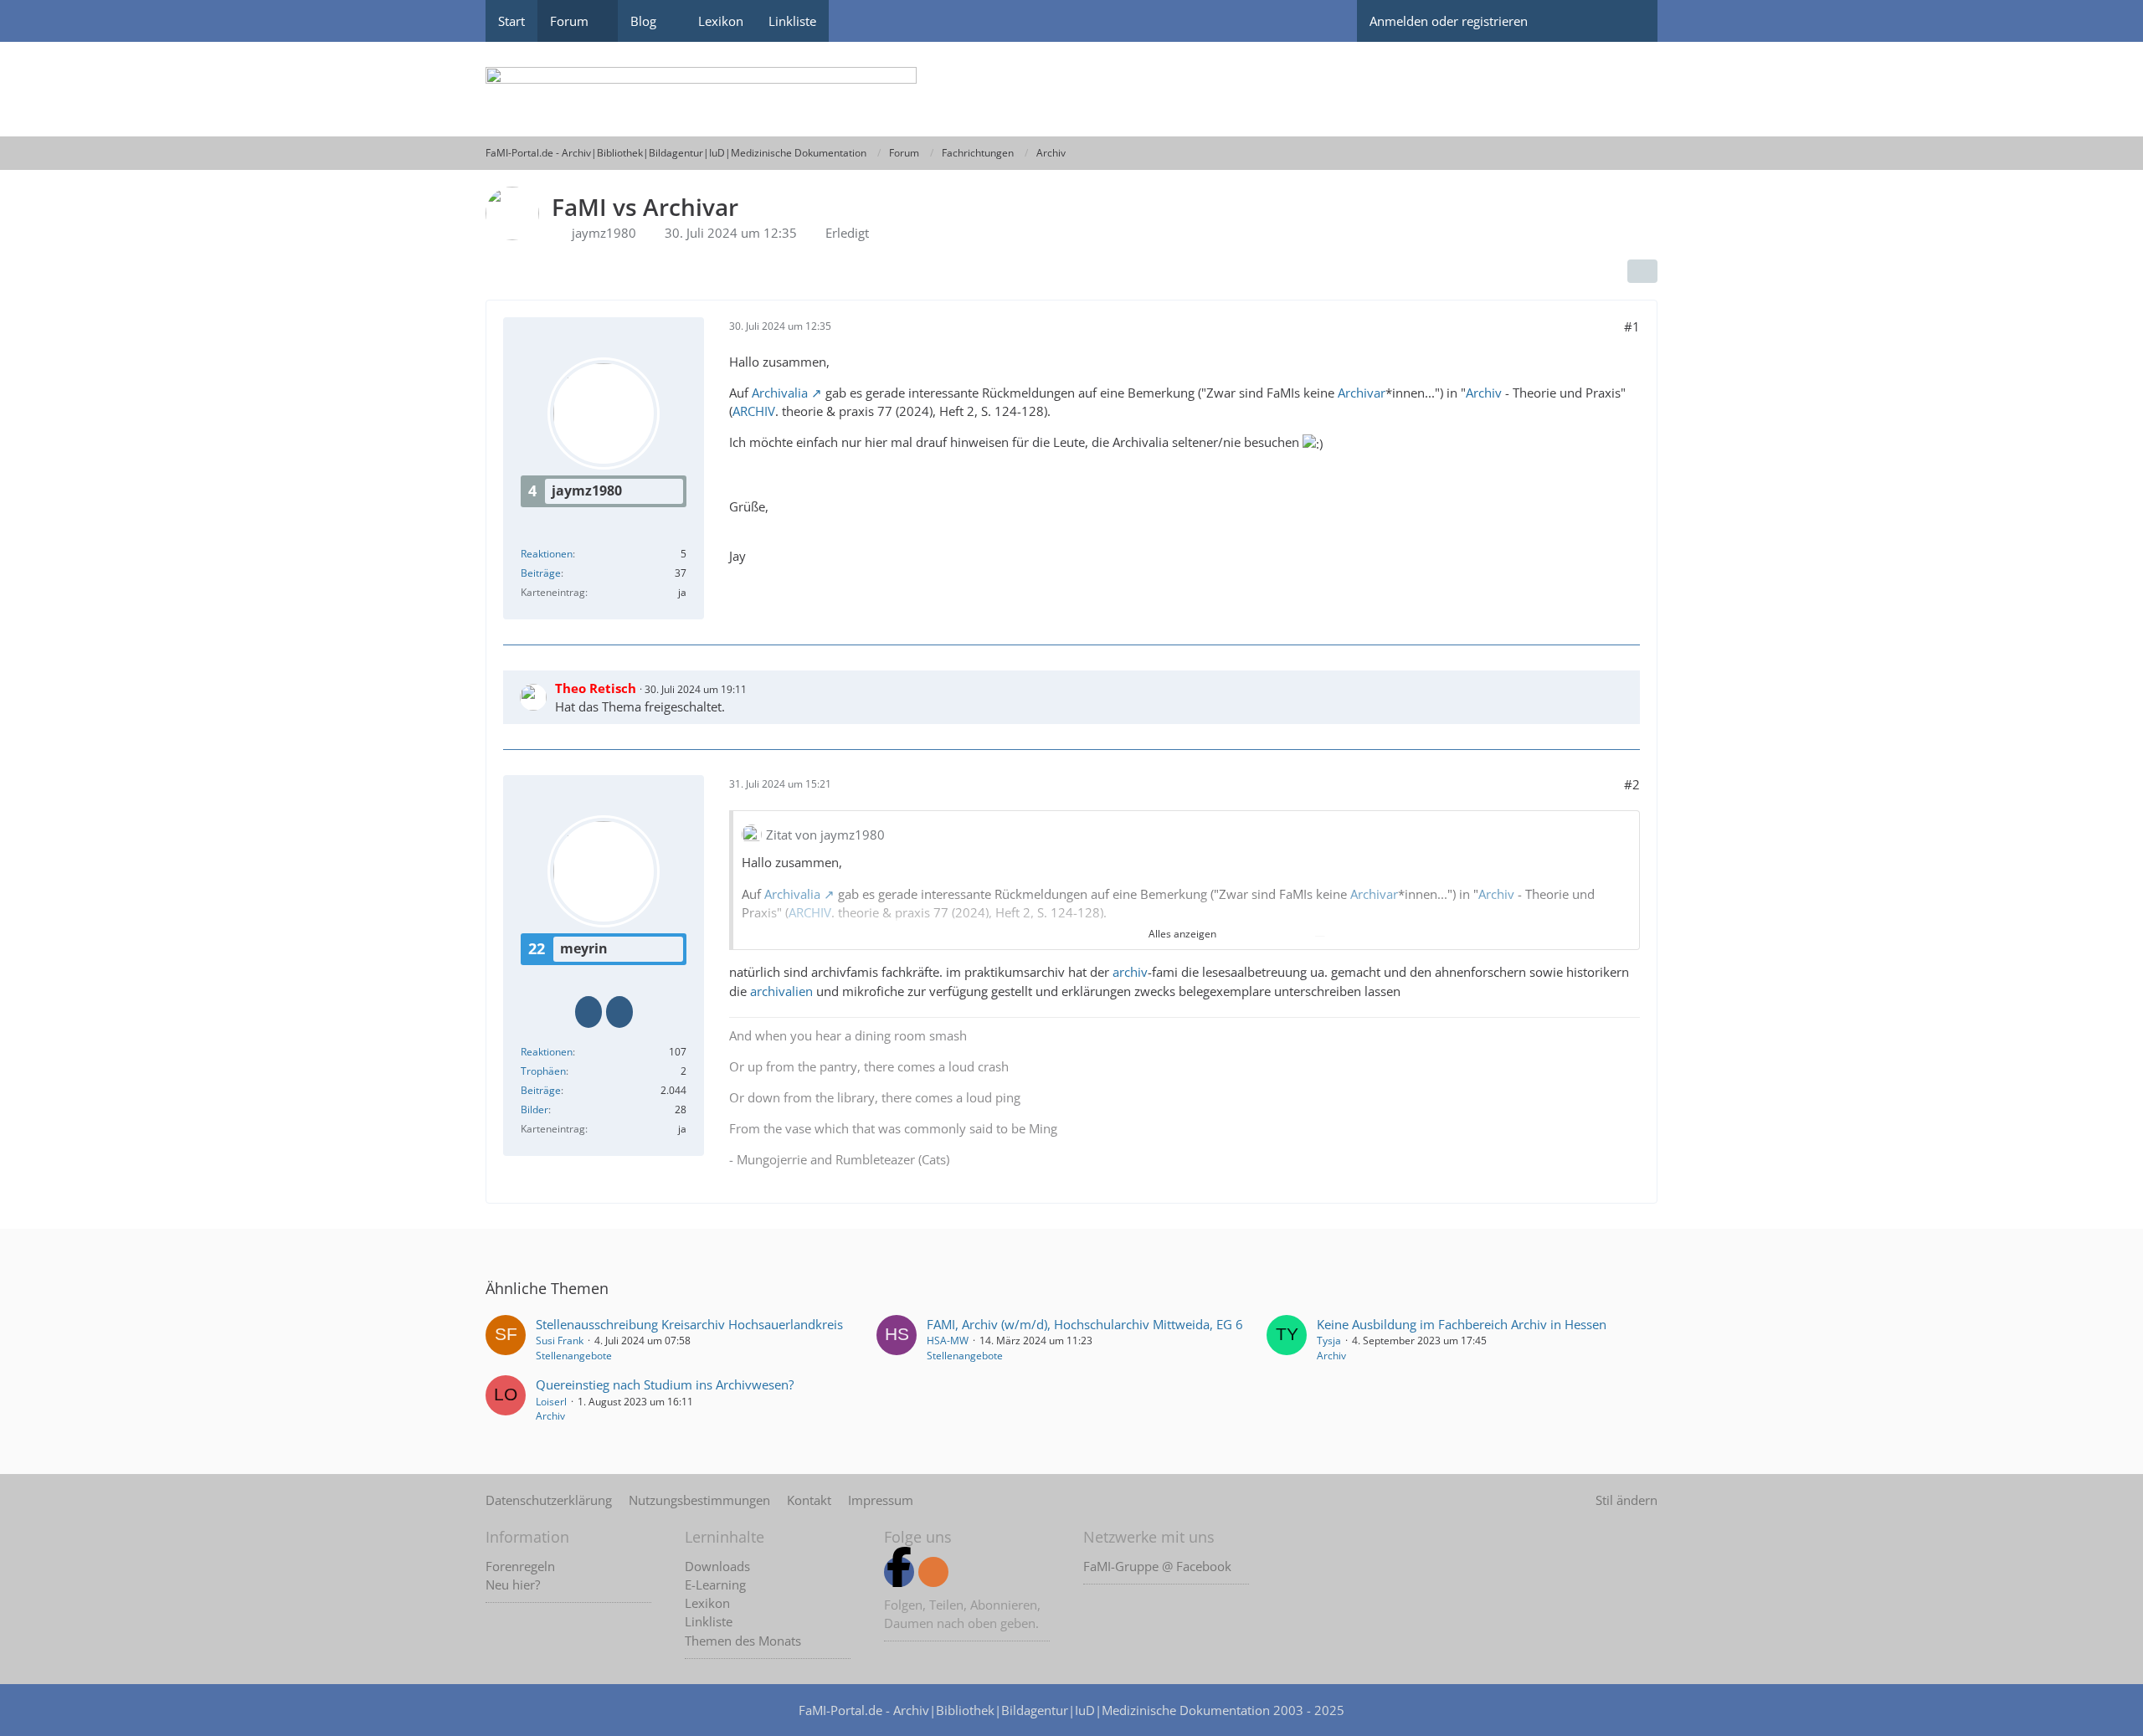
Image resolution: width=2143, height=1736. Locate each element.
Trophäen (543, 1071)
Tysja (1329, 1341)
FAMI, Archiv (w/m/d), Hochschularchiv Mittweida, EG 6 (1085, 1324)
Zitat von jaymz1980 (825, 835)
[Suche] (1628, 21)
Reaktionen (547, 554)
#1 (1632, 326)
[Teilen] (1642, 271)
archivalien (781, 991)
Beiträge (541, 573)
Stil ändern (1627, 1500)
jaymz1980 (604, 233)
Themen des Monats (743, 1641)
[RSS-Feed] (933, 1572)
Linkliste (709, 1621)
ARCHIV (754, 411)
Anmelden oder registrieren (1449, 21)
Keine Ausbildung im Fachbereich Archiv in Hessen (1462, 1324)
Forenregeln (520, 1566)
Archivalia (780, 393)
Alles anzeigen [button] (1182, 934)
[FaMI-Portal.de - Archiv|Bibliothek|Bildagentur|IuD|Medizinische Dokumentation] (1071, 89)
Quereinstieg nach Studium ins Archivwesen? (665, 1384)
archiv (1130, 972)
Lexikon (707, 1603)
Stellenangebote (574, 1356)
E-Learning (715, 1584)
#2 (1632, 784)
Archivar (1362, 393)
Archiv (1484, 393)
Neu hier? (513, 1584)
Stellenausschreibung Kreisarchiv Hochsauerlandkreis (689, 1324)
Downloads (717, 1566)
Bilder (534, 1109)
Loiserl (551, 1402)
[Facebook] (899, 1572)
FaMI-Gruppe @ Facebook (1157, 1566)
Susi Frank (560, 1341)
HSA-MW (948, 1341)
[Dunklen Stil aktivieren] (1570, 21)
